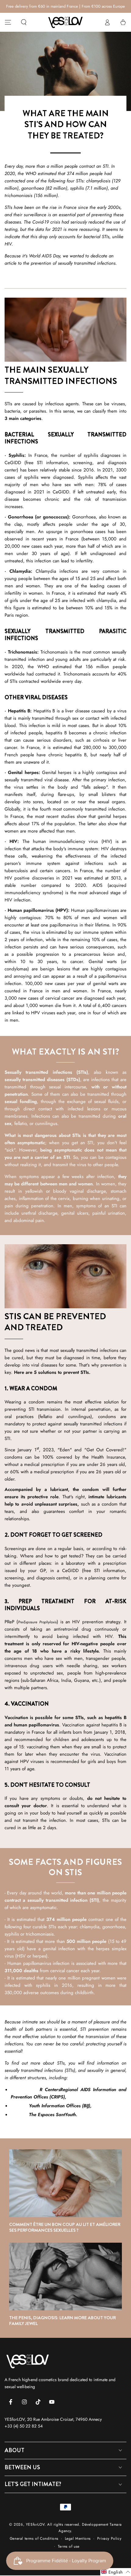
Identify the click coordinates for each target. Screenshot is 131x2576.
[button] (24, 22)
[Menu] (8, 22)
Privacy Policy (109, 2539)
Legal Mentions (78, 2539)
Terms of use (69, 2547)
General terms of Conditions (34, 2539)
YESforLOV (35, 2524)
